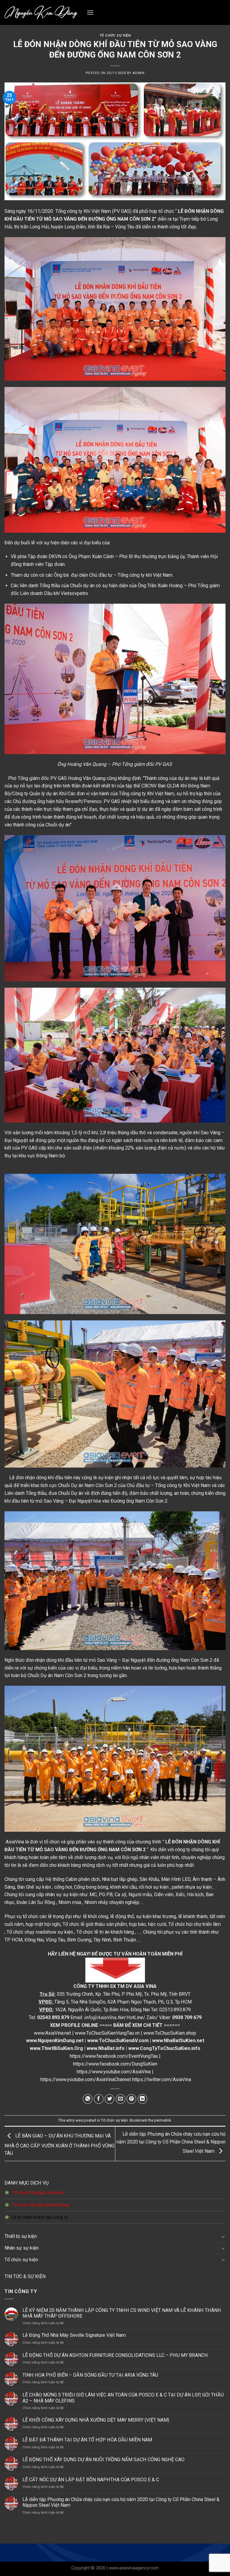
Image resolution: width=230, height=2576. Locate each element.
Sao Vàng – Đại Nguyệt (68, 1501)
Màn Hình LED (176, 1879)
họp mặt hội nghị (43, 1924)
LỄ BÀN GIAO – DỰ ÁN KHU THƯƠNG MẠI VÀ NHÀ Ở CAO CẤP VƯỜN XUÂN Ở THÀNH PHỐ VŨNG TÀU (59, 2144)
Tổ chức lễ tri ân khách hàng (105, 1932)
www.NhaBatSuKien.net (178, 2041)
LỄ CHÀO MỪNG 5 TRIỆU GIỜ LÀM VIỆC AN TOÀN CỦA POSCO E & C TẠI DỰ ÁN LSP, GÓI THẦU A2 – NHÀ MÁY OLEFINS (123, 2398)
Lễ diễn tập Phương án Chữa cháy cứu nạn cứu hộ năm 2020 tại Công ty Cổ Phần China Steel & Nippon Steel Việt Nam (121, 2502)
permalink (163, 2120)
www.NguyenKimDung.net (55, 2041)
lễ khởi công (96, 1916)
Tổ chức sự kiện (21, 2260)
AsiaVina (15, 1842)
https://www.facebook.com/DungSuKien (115, 2064)
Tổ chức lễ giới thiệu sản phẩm (95, 1924)
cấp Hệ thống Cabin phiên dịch (68, 1879)
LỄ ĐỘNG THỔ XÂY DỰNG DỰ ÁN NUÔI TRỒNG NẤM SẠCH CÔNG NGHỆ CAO (103, 2460)
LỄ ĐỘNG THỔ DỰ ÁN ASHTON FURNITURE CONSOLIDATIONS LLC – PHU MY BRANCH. (116, 2355)
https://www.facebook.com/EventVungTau (114, 2056)
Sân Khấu (149, 1879)
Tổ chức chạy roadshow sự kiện (40, 1932)
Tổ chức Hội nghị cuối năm (38, 2193)
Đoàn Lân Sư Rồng (36, 1902)
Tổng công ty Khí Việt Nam (183, 1485)
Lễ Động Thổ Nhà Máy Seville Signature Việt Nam (74, 2335)
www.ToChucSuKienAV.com (118, 2041)
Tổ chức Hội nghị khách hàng (40, 2205)
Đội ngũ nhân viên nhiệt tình (151, 1857)
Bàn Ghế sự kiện (34, 1887)
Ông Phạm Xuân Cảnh (92, 556)
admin (138, 73)
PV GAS (59, 778)
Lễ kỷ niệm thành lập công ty (40, 2217)
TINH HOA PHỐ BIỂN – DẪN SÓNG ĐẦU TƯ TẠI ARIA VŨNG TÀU (90, 2375)
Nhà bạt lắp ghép (120, 1879)
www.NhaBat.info (106, 2048)
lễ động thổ (122, 1916)
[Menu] (90, 12)
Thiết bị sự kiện (21, 2236)
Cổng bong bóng (91, 1887)
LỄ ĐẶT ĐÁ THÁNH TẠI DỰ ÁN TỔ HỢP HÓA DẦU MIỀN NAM (87, 2440)
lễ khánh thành (193, 1916)
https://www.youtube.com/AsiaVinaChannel (86, 2079)
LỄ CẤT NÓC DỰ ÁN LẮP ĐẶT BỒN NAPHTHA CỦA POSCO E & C (91, 2480)
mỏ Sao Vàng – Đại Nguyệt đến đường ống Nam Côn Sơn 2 (151, 1660)
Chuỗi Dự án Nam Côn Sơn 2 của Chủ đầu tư (105, 1485)
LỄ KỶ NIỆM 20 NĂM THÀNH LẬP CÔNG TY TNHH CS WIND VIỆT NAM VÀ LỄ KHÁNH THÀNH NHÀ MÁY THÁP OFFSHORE (122, 2313)
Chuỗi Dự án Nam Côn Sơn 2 (57, 1675)
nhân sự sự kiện (62, 1895)
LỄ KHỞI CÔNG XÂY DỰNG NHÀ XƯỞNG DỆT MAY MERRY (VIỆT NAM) (96, 2420)
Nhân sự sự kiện (22, 2248)
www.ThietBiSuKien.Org (56, 2048)
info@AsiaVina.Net (105, 2017)
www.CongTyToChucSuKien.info (164, 2048)
